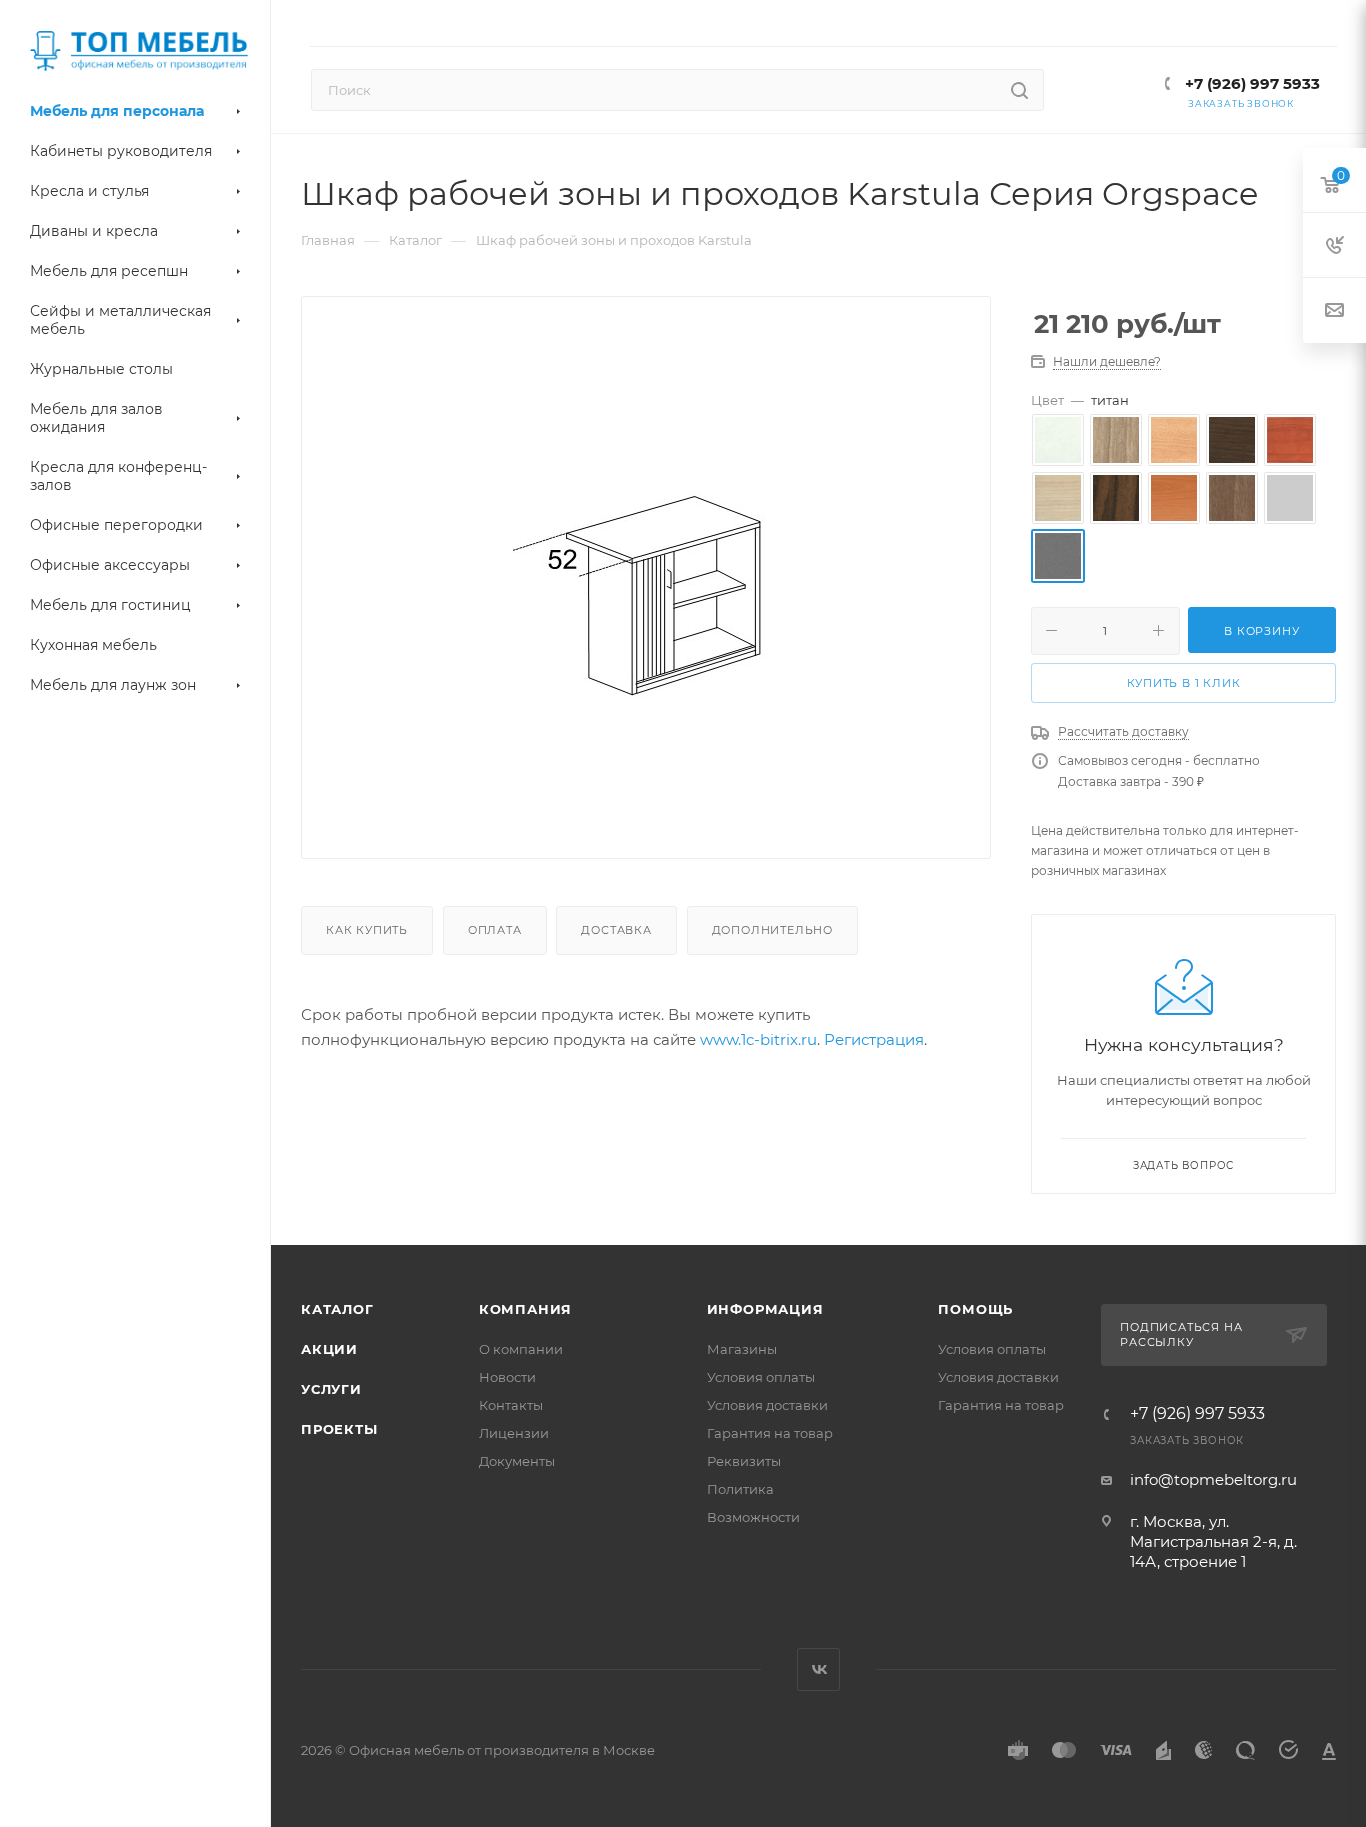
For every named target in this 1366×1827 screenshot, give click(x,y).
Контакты (511, 1405)
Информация (765, 1309)
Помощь (975, 1309)
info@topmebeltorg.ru (1213, 1479)
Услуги (331, 1389)
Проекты (339, 1429)
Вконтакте (818, 1669)
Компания (525, 1309)
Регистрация (874, 1039)
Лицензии (514, 1433)
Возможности (753, 1517)
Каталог (337, 1309)
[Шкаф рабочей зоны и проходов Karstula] (646, 594)
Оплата (495, 930)
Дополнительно (772, 930)
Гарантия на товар (770, 1433)
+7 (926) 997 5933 (1250, 83)
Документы (517, 1461)
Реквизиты (744, 1461)
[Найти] (1019, 90)
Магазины (742, 1349)
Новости (507, 1377)
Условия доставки (767, 1405)
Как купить (367, 930)
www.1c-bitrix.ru (758, 1039)
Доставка (616, 930)
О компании (521, 1349)
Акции (329, 1349)
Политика (740, 1489)
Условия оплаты (761, 1377)
